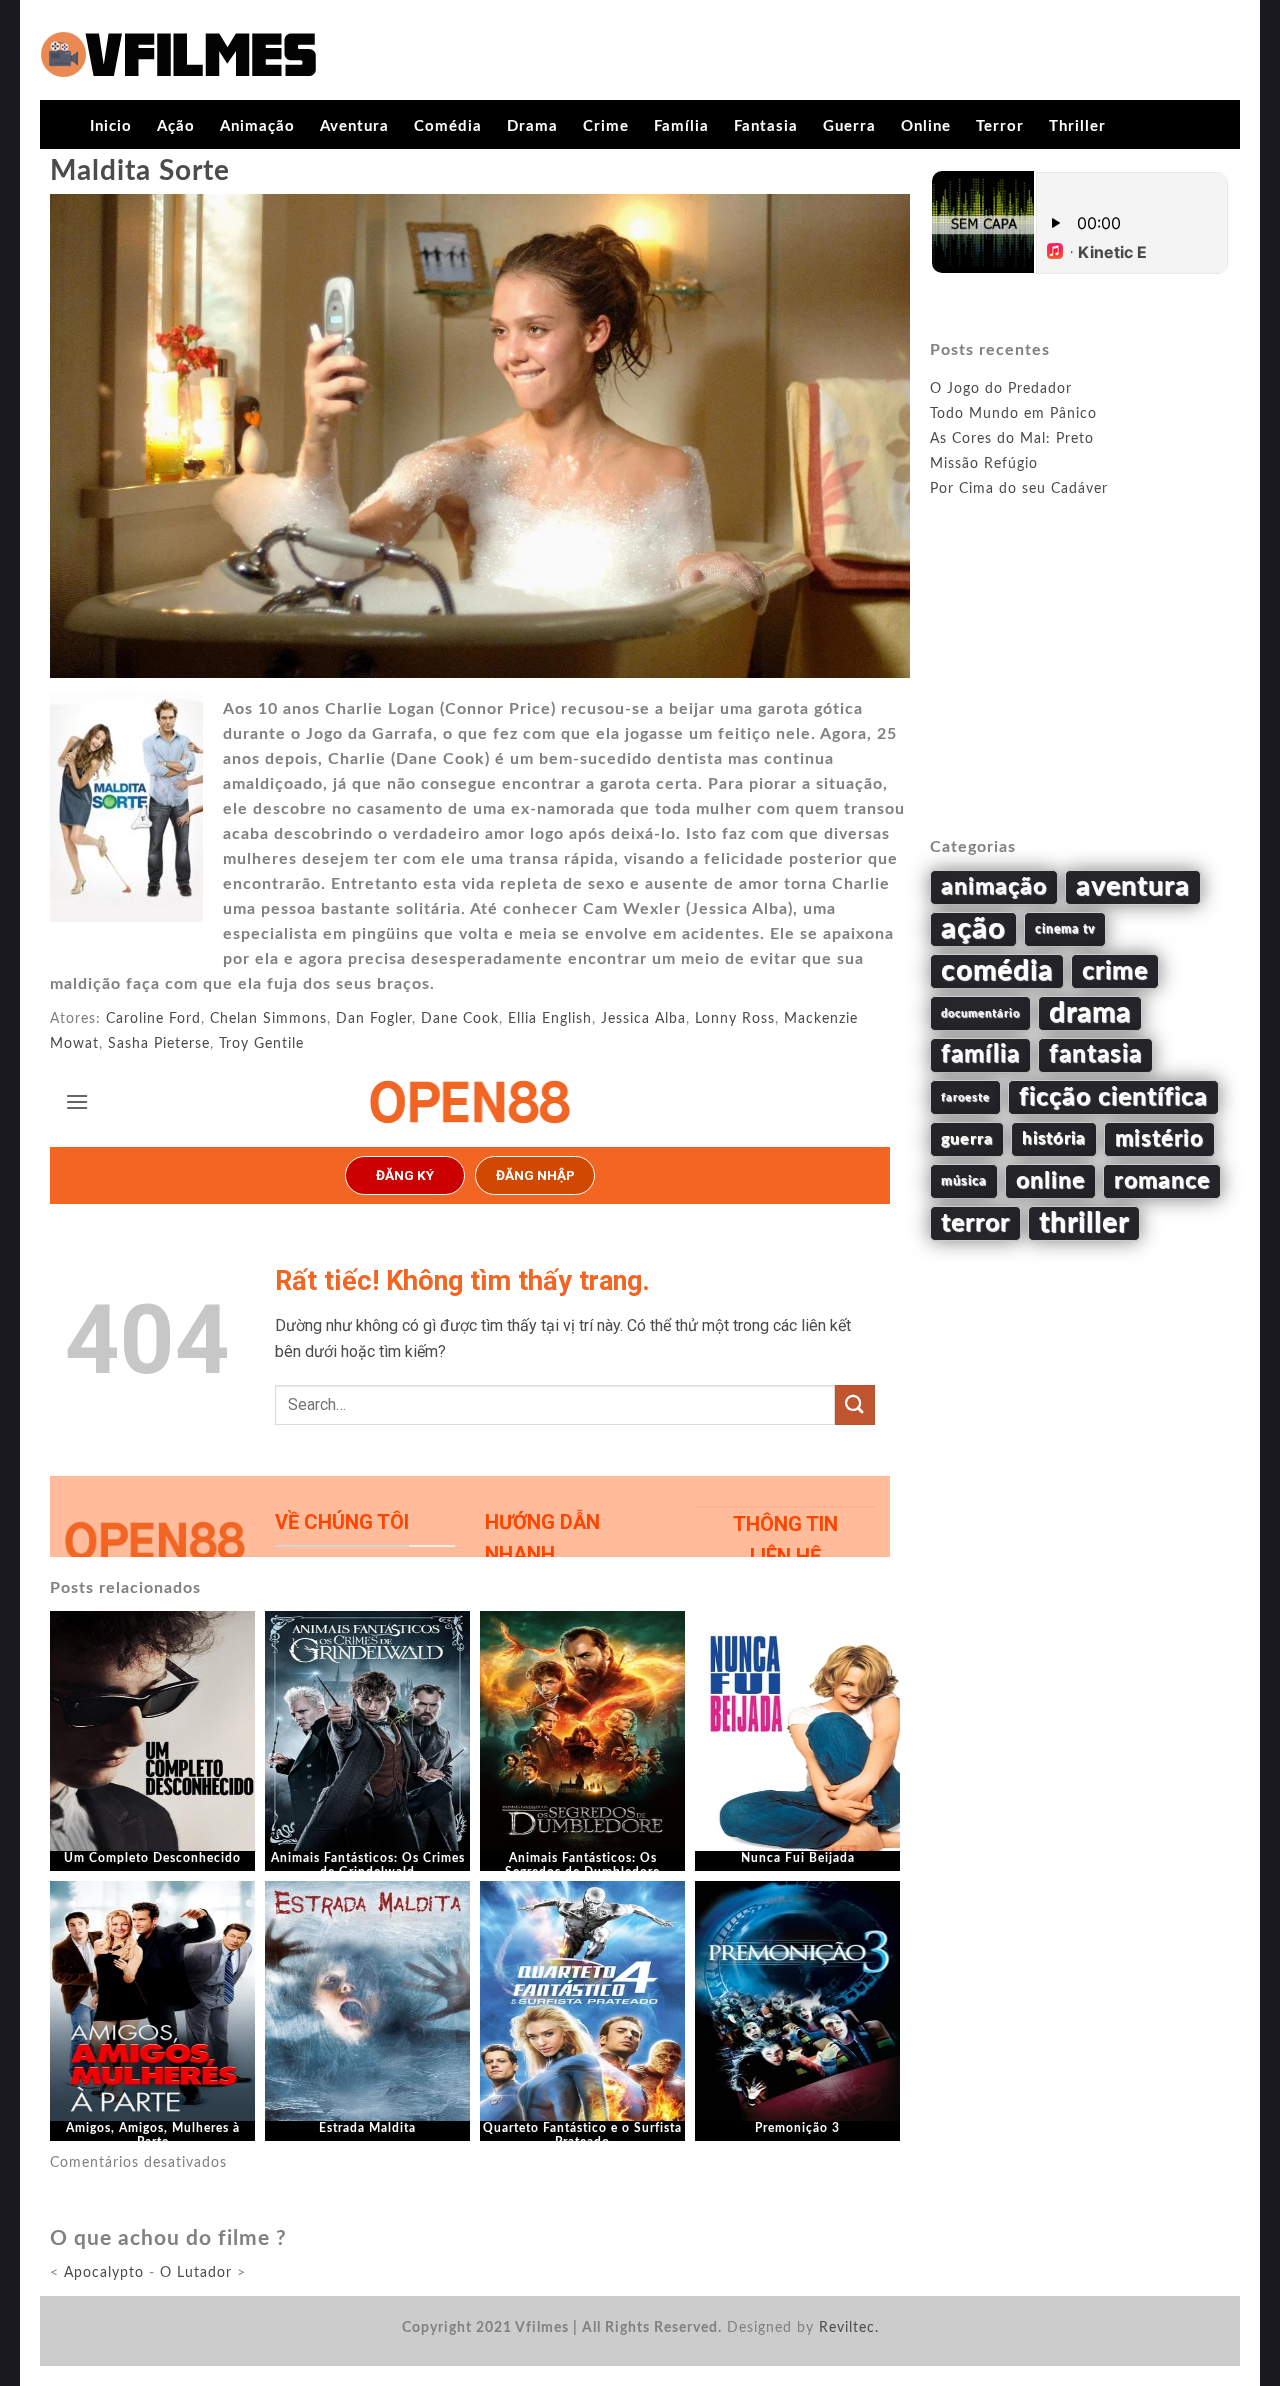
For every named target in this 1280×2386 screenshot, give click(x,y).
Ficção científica (1113, 1097)
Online (926, 126)
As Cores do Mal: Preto (1012, 439)
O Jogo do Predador (1001, 389)
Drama (532, 126)
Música (964, 1181)
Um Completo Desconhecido (152, 1858)
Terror (1000, 126)
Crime (606, 126)
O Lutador (196, 2273)
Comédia (448, 126)
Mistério (1159, 1139)
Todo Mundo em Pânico (1013, 414)
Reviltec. (849, 2328)
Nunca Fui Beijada (798, 1858)
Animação (257, 126)
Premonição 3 (797, 2128)
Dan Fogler (374, 1019)
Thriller (1077, 126)
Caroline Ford (153, 1019)
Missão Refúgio (984, 464)
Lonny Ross (735, 1019)
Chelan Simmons (268, 1019)
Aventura (354, 126)
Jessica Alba (643, 1019)
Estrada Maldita (367, 2128)
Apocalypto (104, 2273)
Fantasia (766, 126)
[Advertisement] (1080, 691)
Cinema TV (1065, 929)
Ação (176, 126)
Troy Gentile (261, 1044)
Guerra (849, 126)
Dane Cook (460, 1019)
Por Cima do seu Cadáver (1019, 489)
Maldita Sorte (140, 171)
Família (681, 126)
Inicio (111, 126)
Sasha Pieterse (159, 1044)
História (1054, 1139)
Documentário (980, 1013)
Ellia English (550, 1019)
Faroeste (965, 1097)
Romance (1162, 1181)
